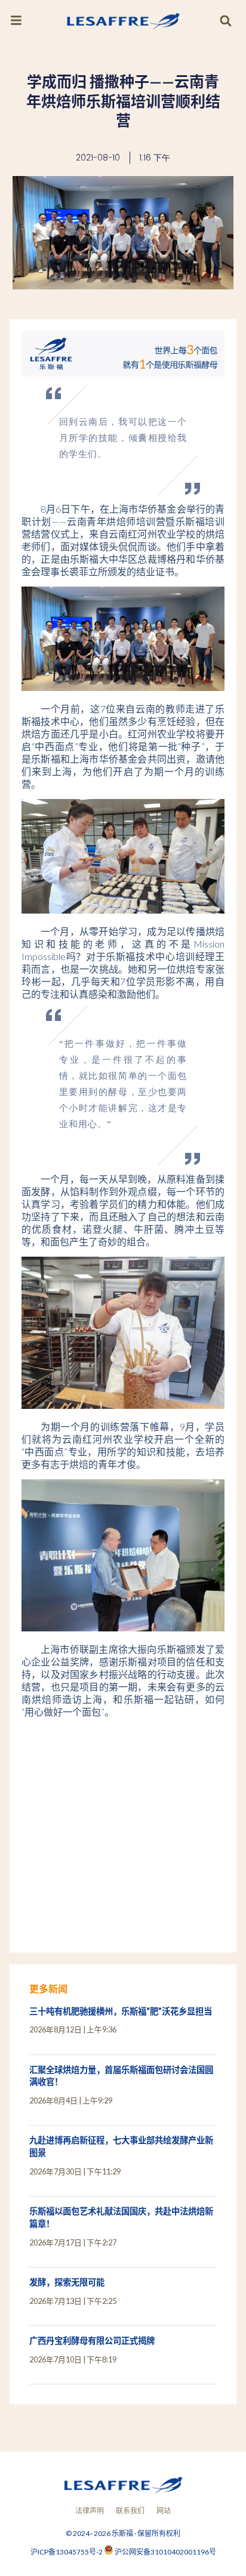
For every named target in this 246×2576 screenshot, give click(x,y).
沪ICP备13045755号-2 (67, 2552)
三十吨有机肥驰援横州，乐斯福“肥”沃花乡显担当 (121, 2011)
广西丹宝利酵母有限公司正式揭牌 (92, 2341)
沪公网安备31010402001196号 (165, 2552)
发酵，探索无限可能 (67, 2282)
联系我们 (130, 2511)
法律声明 (90, 2511)
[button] (225, 21)
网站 (164, 2511)
